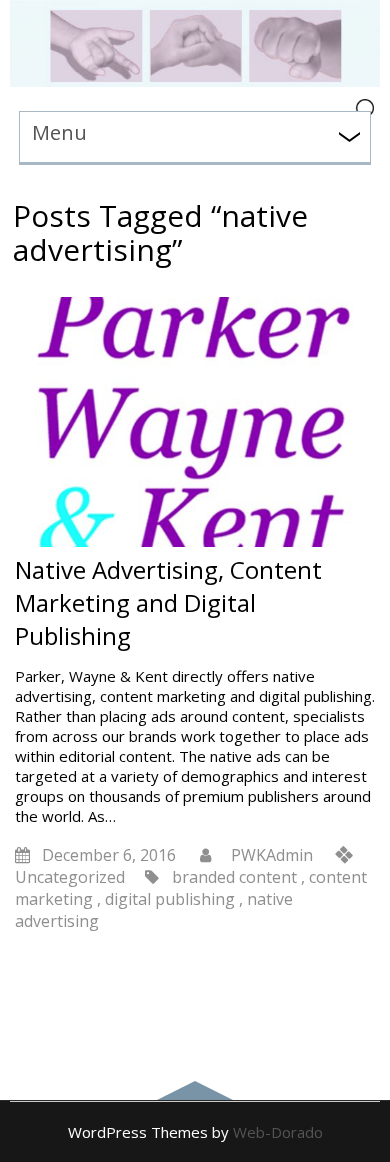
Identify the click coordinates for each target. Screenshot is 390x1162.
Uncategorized (70, 877)
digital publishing (170, 899)
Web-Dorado (278, 1132)
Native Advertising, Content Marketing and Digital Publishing (168, 602)
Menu (59, 132)
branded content (234, 877)
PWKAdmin (272, 855)
